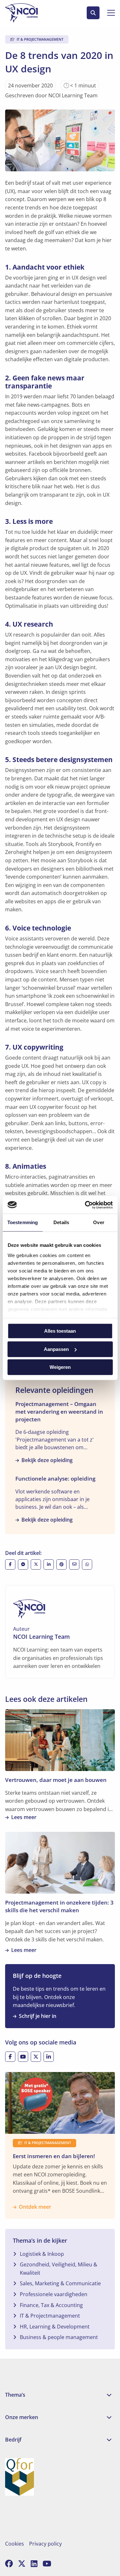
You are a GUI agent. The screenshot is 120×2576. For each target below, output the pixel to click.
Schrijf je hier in (38, 2016)
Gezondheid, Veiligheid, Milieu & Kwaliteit (59, 2269)
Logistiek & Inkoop (42, 2254)
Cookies (15, 2544)
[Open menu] (108, 13)
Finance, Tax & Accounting (51, 2305)
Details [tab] (61, 1222)
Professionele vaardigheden (54, 2294)
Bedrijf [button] (13, 2440)
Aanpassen (56, 1349)
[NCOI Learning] (29, 13)
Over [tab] (99, 1222)
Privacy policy (45, 2544)
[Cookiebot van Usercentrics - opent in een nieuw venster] (85, 1205)
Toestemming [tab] (23, 1222)
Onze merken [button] (22, 2417)
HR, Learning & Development (55, 2327)
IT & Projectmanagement (50, 2316)
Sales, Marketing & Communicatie (60, 2283)
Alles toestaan (60, 1331)
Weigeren (60, 1367)
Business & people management (59, 2337)
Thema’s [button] (15, 2395)
